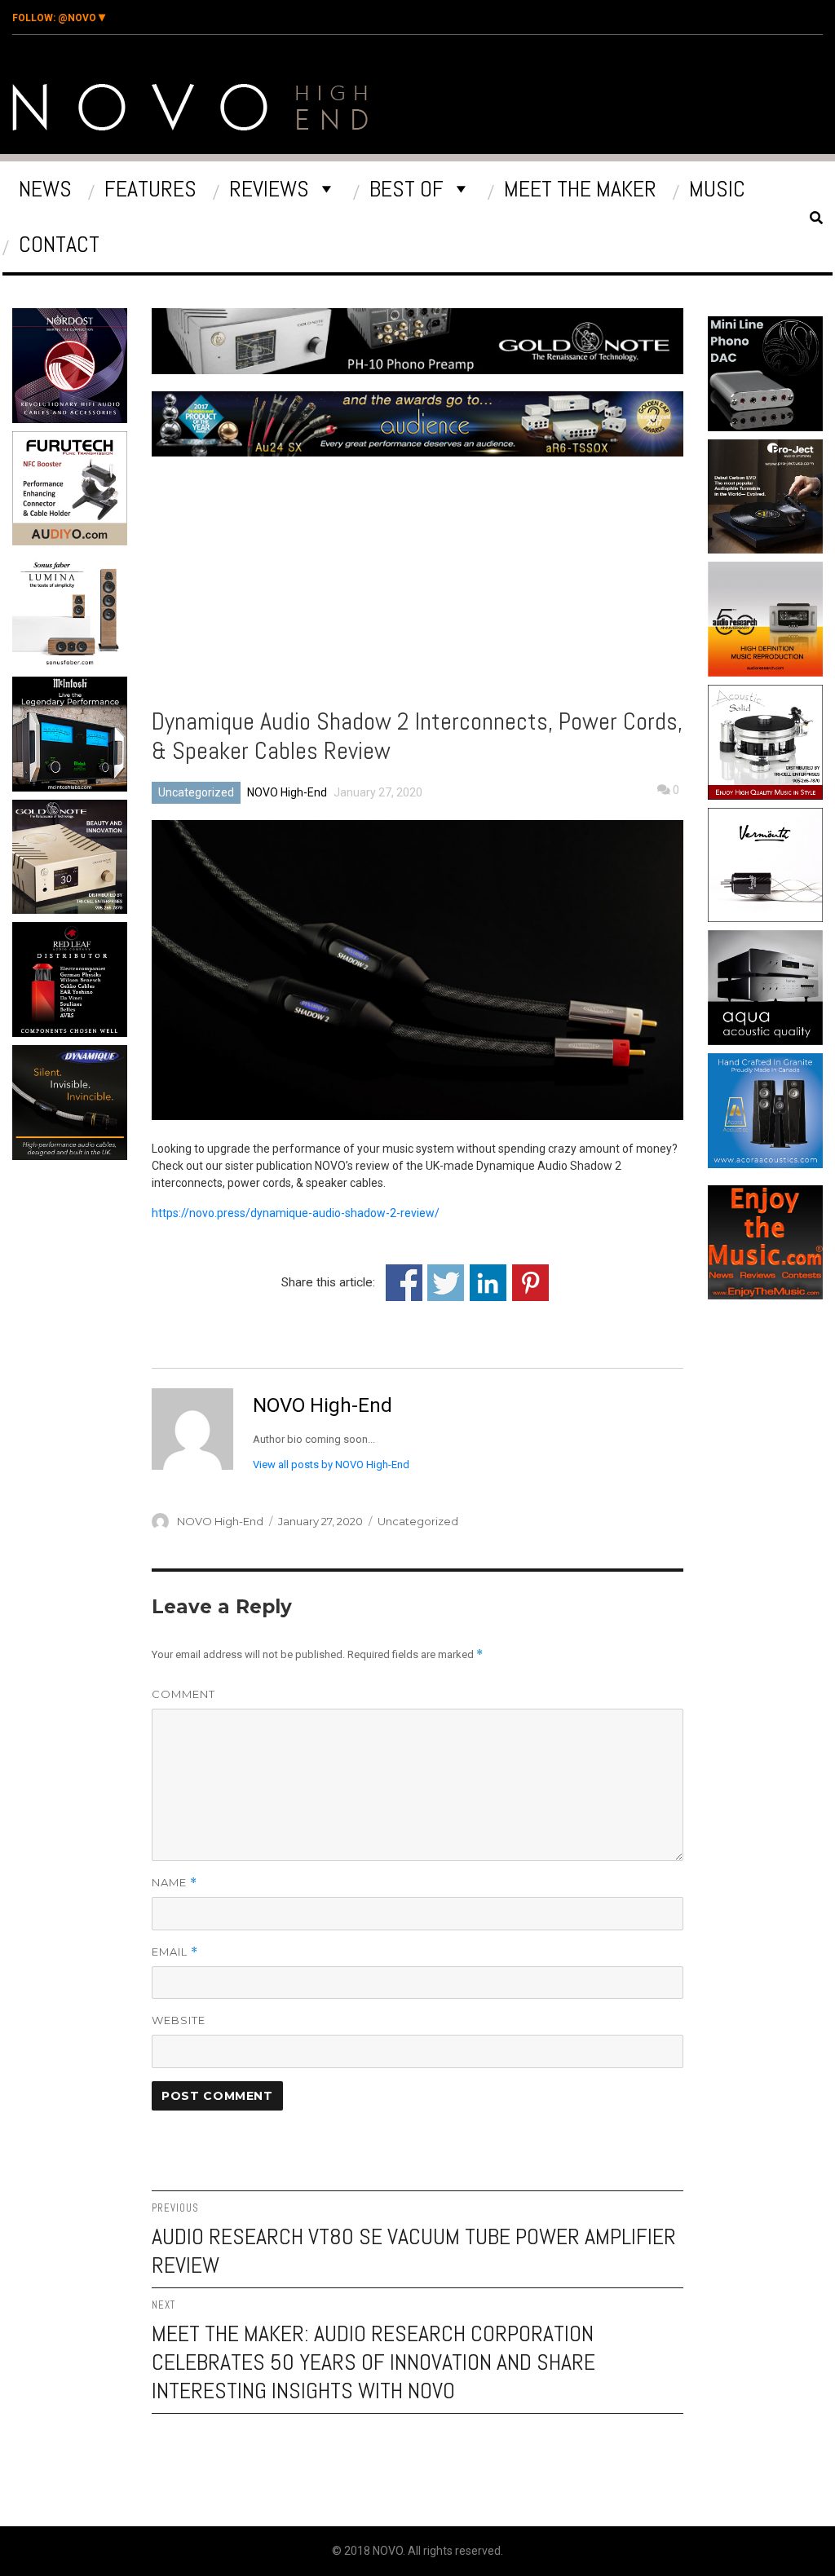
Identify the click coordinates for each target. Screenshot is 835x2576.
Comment (183, 1694)
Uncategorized (196, 792)
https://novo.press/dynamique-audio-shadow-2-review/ (296, 1213)
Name (175, 1883)
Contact (59, 244)
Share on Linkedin (488, 1283)
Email (175, 1952)
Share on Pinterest (530, 1283)
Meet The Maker (580, 189)
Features (150, 189)
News (45, 189)
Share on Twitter (446, 1283)
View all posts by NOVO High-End (331, 1464)
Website (179, 2020)
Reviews (269, 189)
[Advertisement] (117, 1305)
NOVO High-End (287, 792)
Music (717, 189)
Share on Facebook (404, 1283)
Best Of (406, 189)
